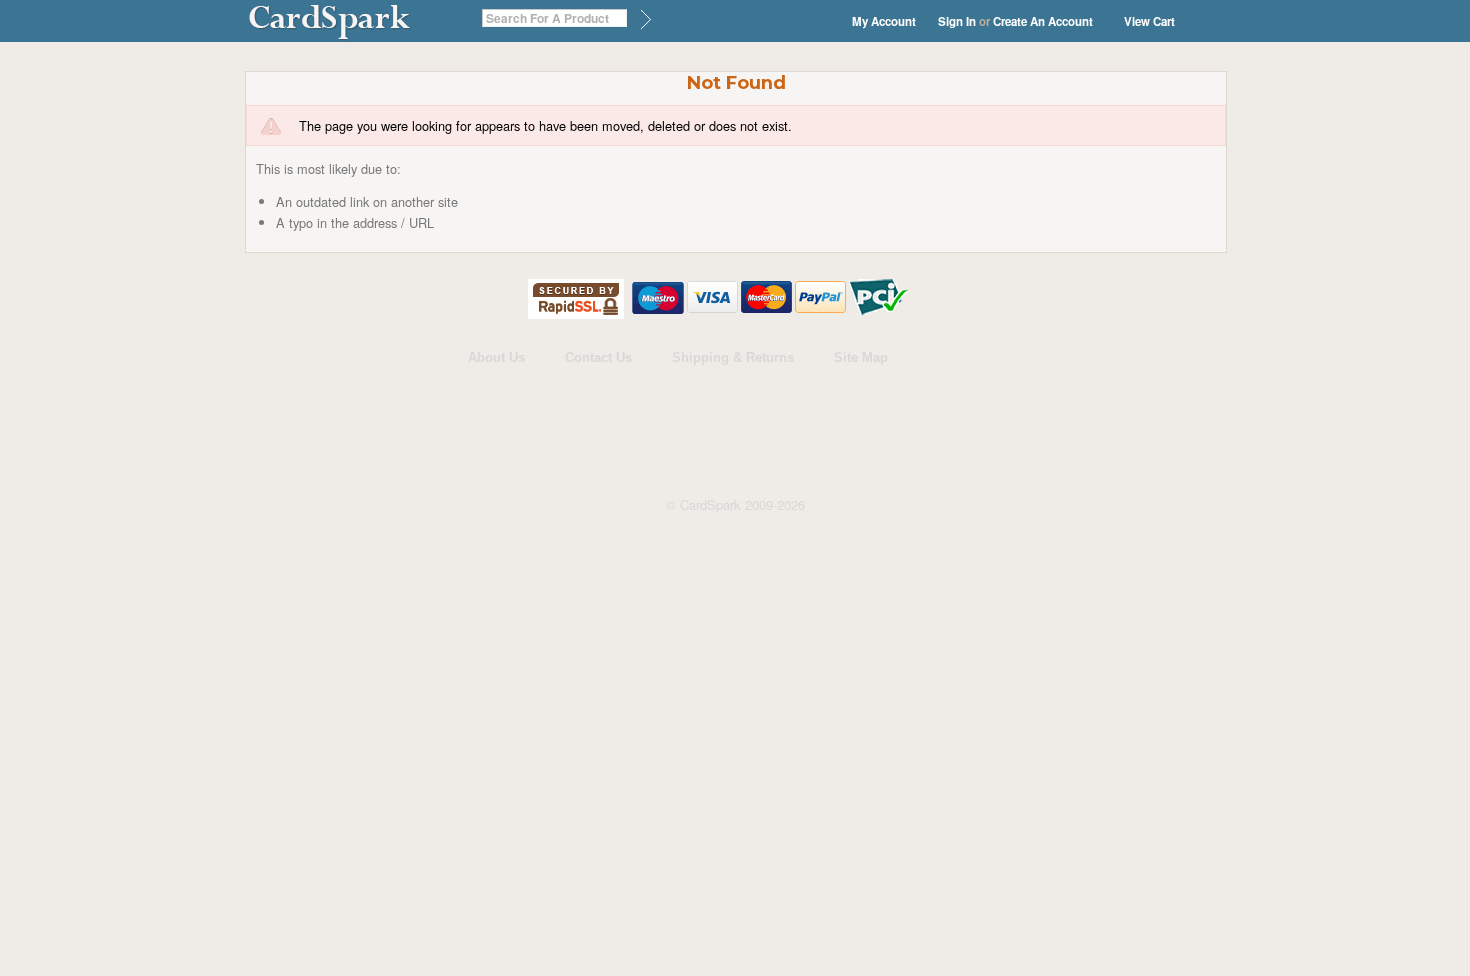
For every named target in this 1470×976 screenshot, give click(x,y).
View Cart (1149, 21)
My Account (884, 21)
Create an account (1043, 21)
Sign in (957, 21)
